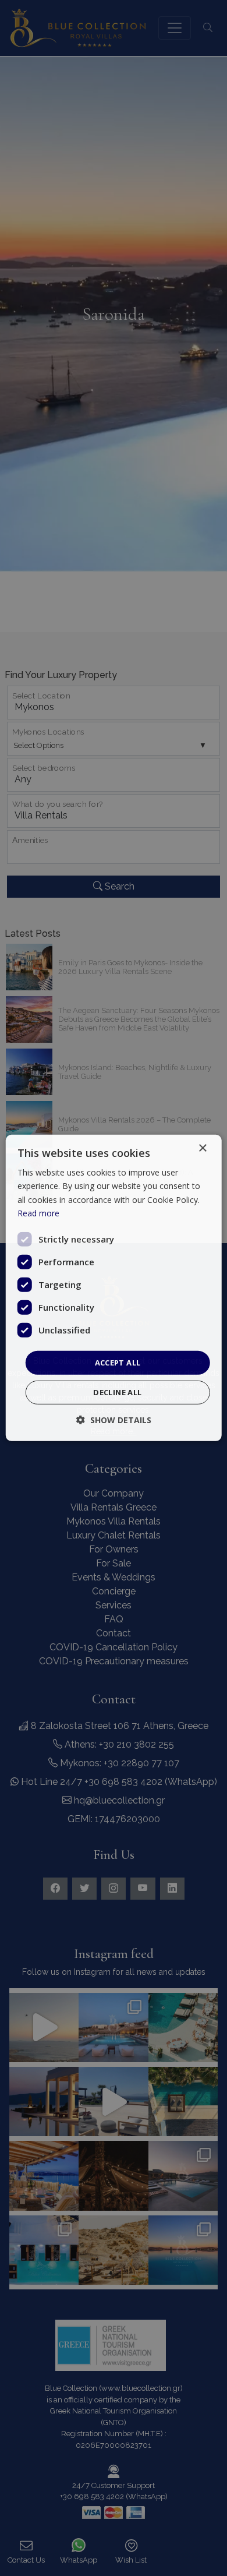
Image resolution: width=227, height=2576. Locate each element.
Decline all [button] (117, 1392)
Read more (38, 1213)
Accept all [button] (118, 1363)
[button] (114, 1420)
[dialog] (114, 1288)
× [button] (202, 1148)
